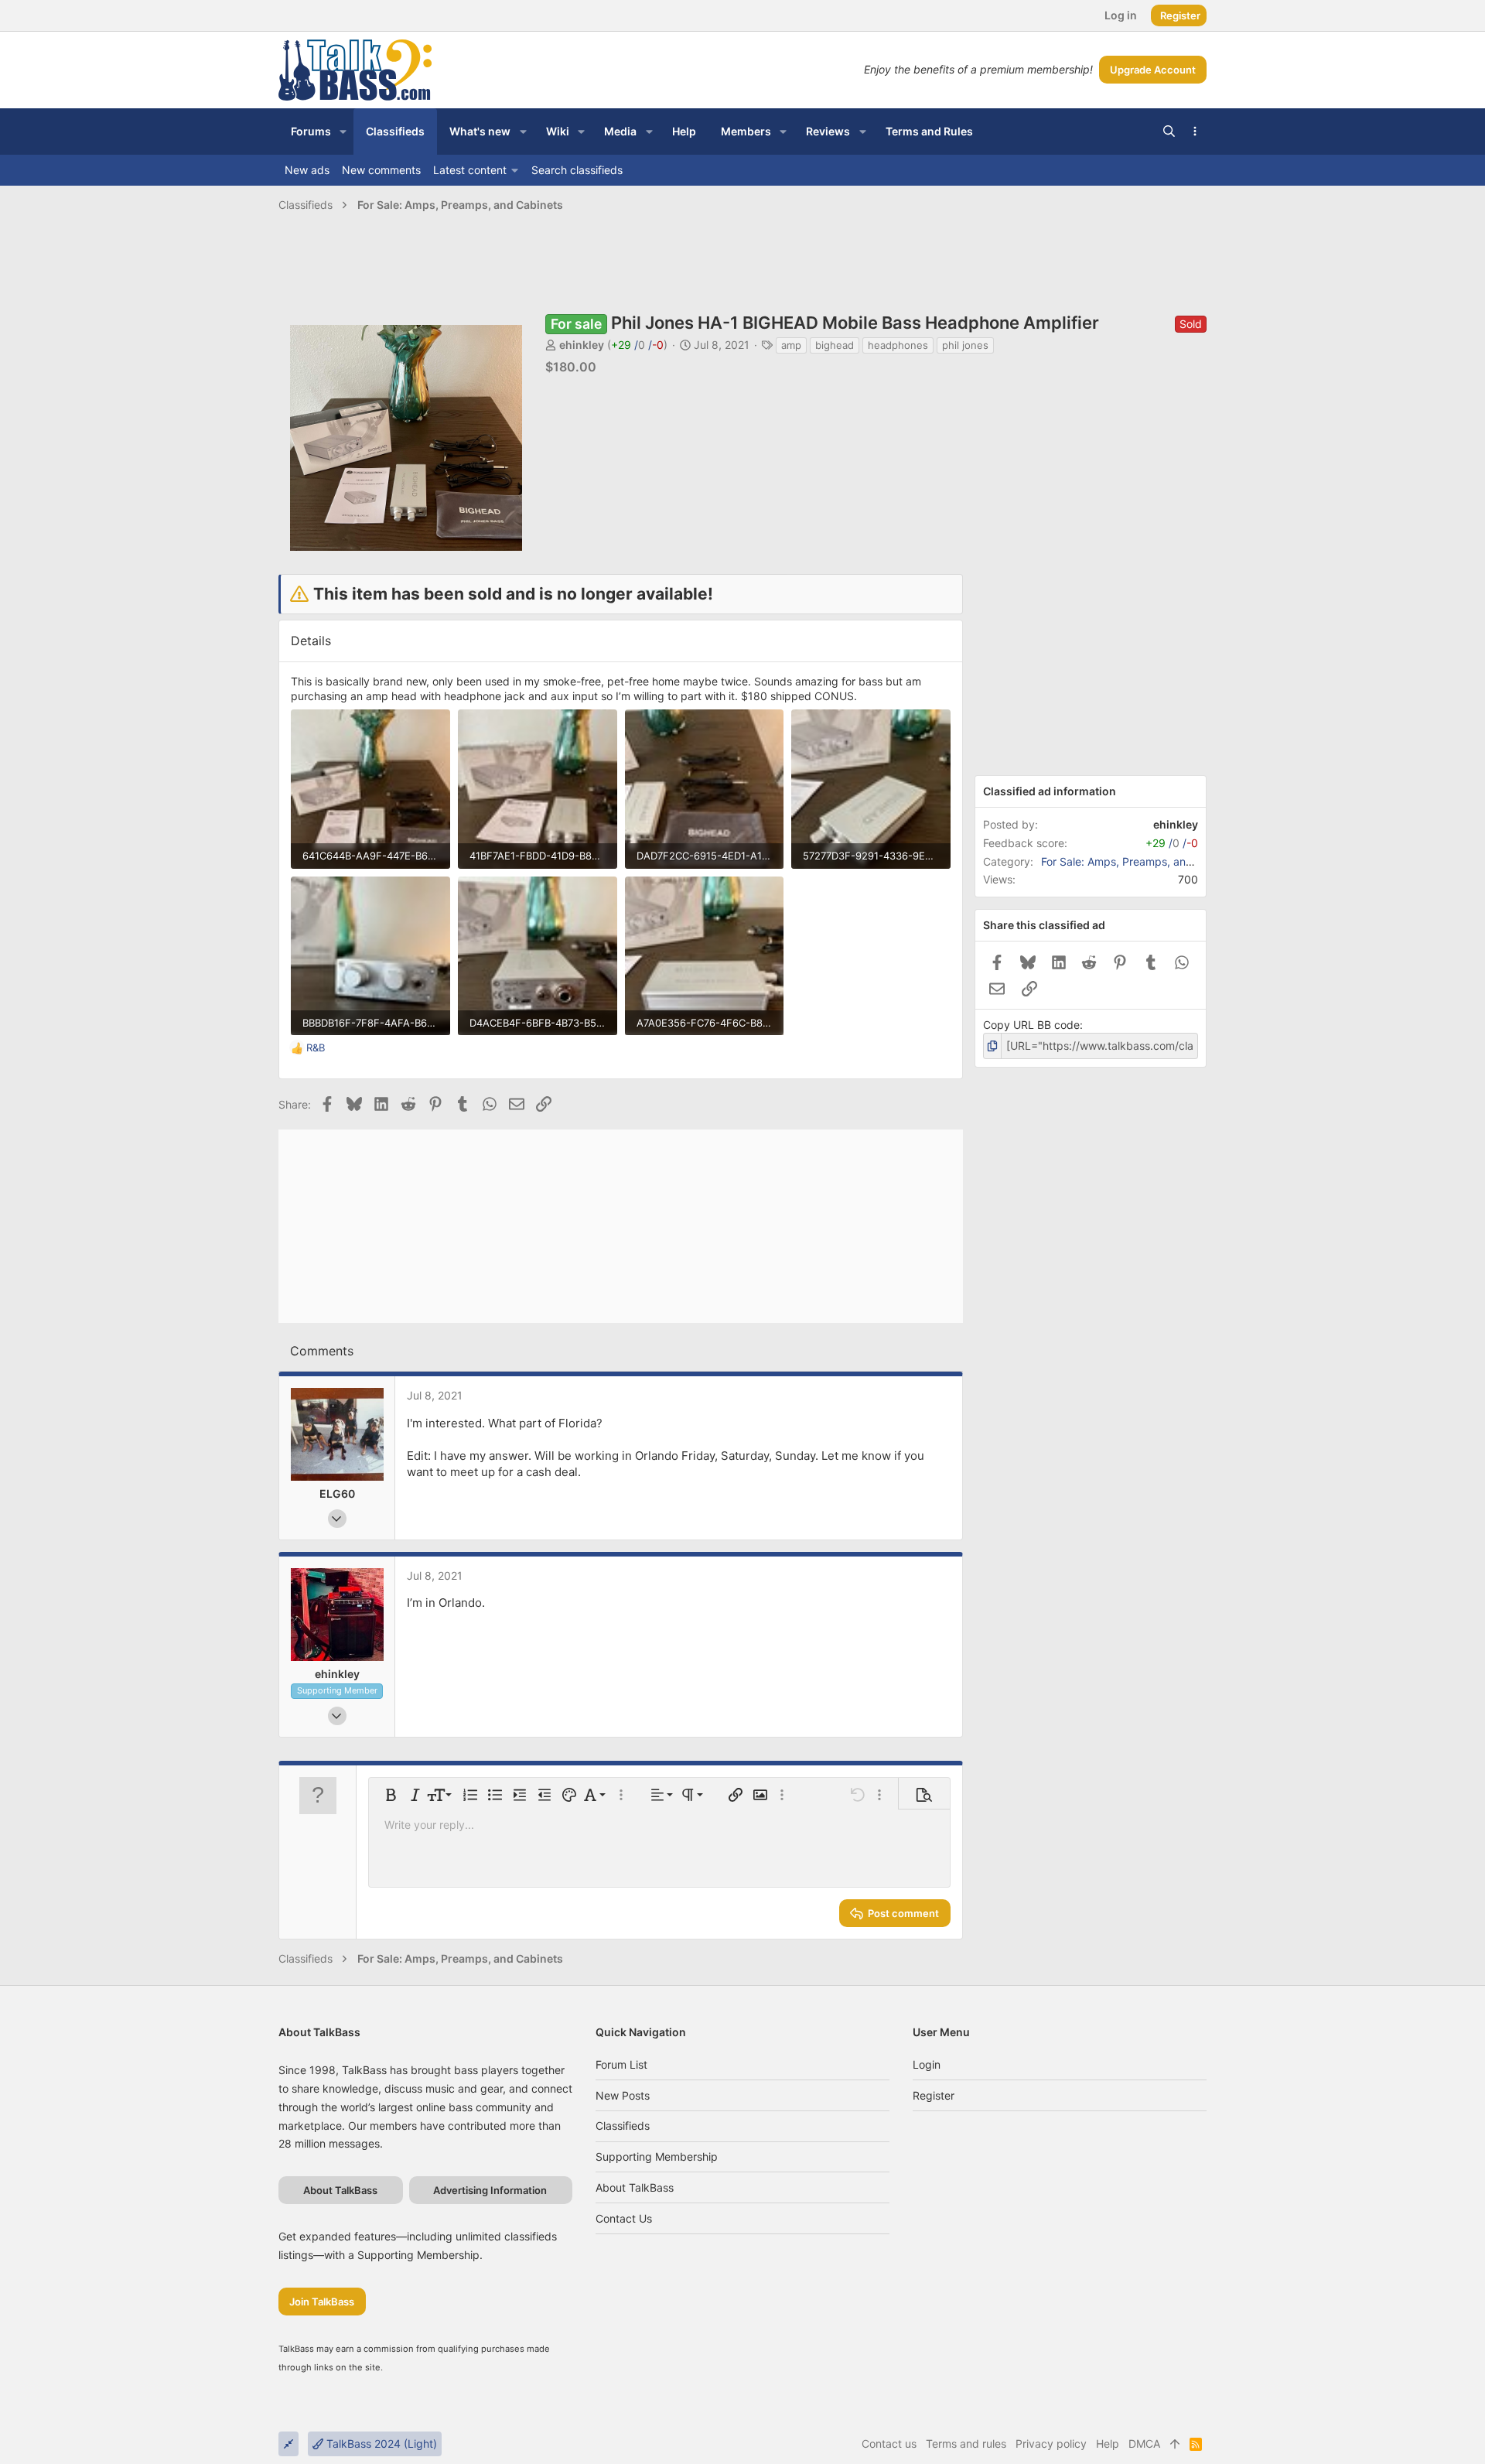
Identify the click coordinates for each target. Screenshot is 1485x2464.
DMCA (1144, 2443)
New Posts (623, 2095)
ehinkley (582, 345)
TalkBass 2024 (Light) (380, 2443)
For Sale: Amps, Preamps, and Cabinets (1141, 861)
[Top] (1175, 2444)
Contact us (624, 2218)
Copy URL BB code (1031, 1025)
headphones (898, 345)
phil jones (965, 345)
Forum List (621, 2064)
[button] (343, 132)
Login (927, 2064)
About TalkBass (635, 2187)
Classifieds (623, 2126)
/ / (637, 345)
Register (934, 2095)
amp (791, 345)
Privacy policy (1051, 2443)
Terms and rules (966, 2443)
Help (1108, 2443)
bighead (835, 345)
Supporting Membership (657, 2156)
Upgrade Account (1153, 70)
